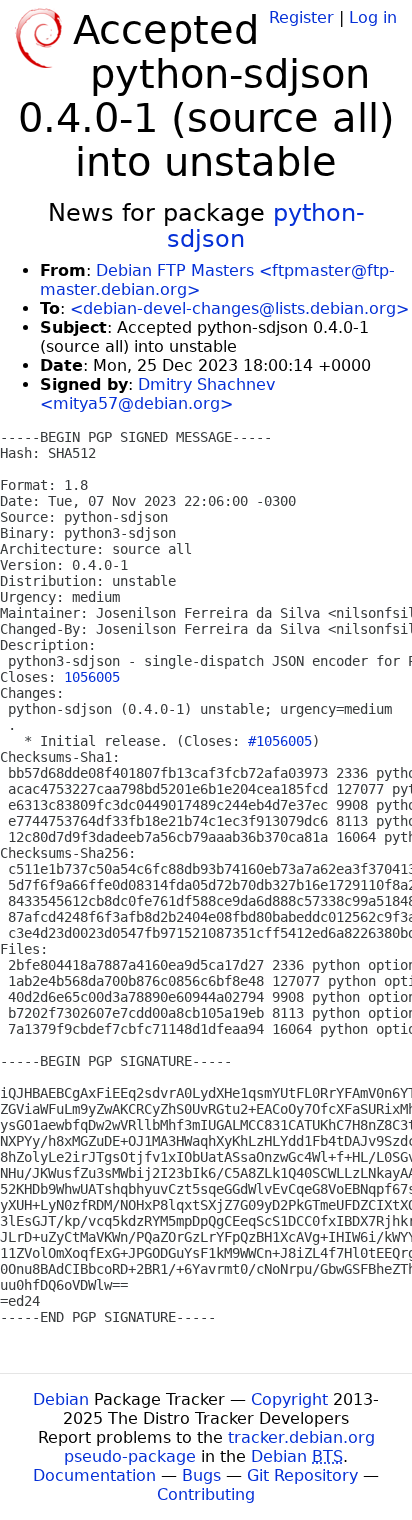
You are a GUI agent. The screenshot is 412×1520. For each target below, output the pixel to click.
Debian (61, 1399)
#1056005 (280, 741)
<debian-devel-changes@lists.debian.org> (239, 308)
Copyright (289, 1399)
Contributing (206, 1494)
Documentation (94, 1475)
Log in (373, 17)
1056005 (92, 677)
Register (301, 17)
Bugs (201, 1475)
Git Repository (302, 1475)
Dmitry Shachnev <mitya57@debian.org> (157, 394)
